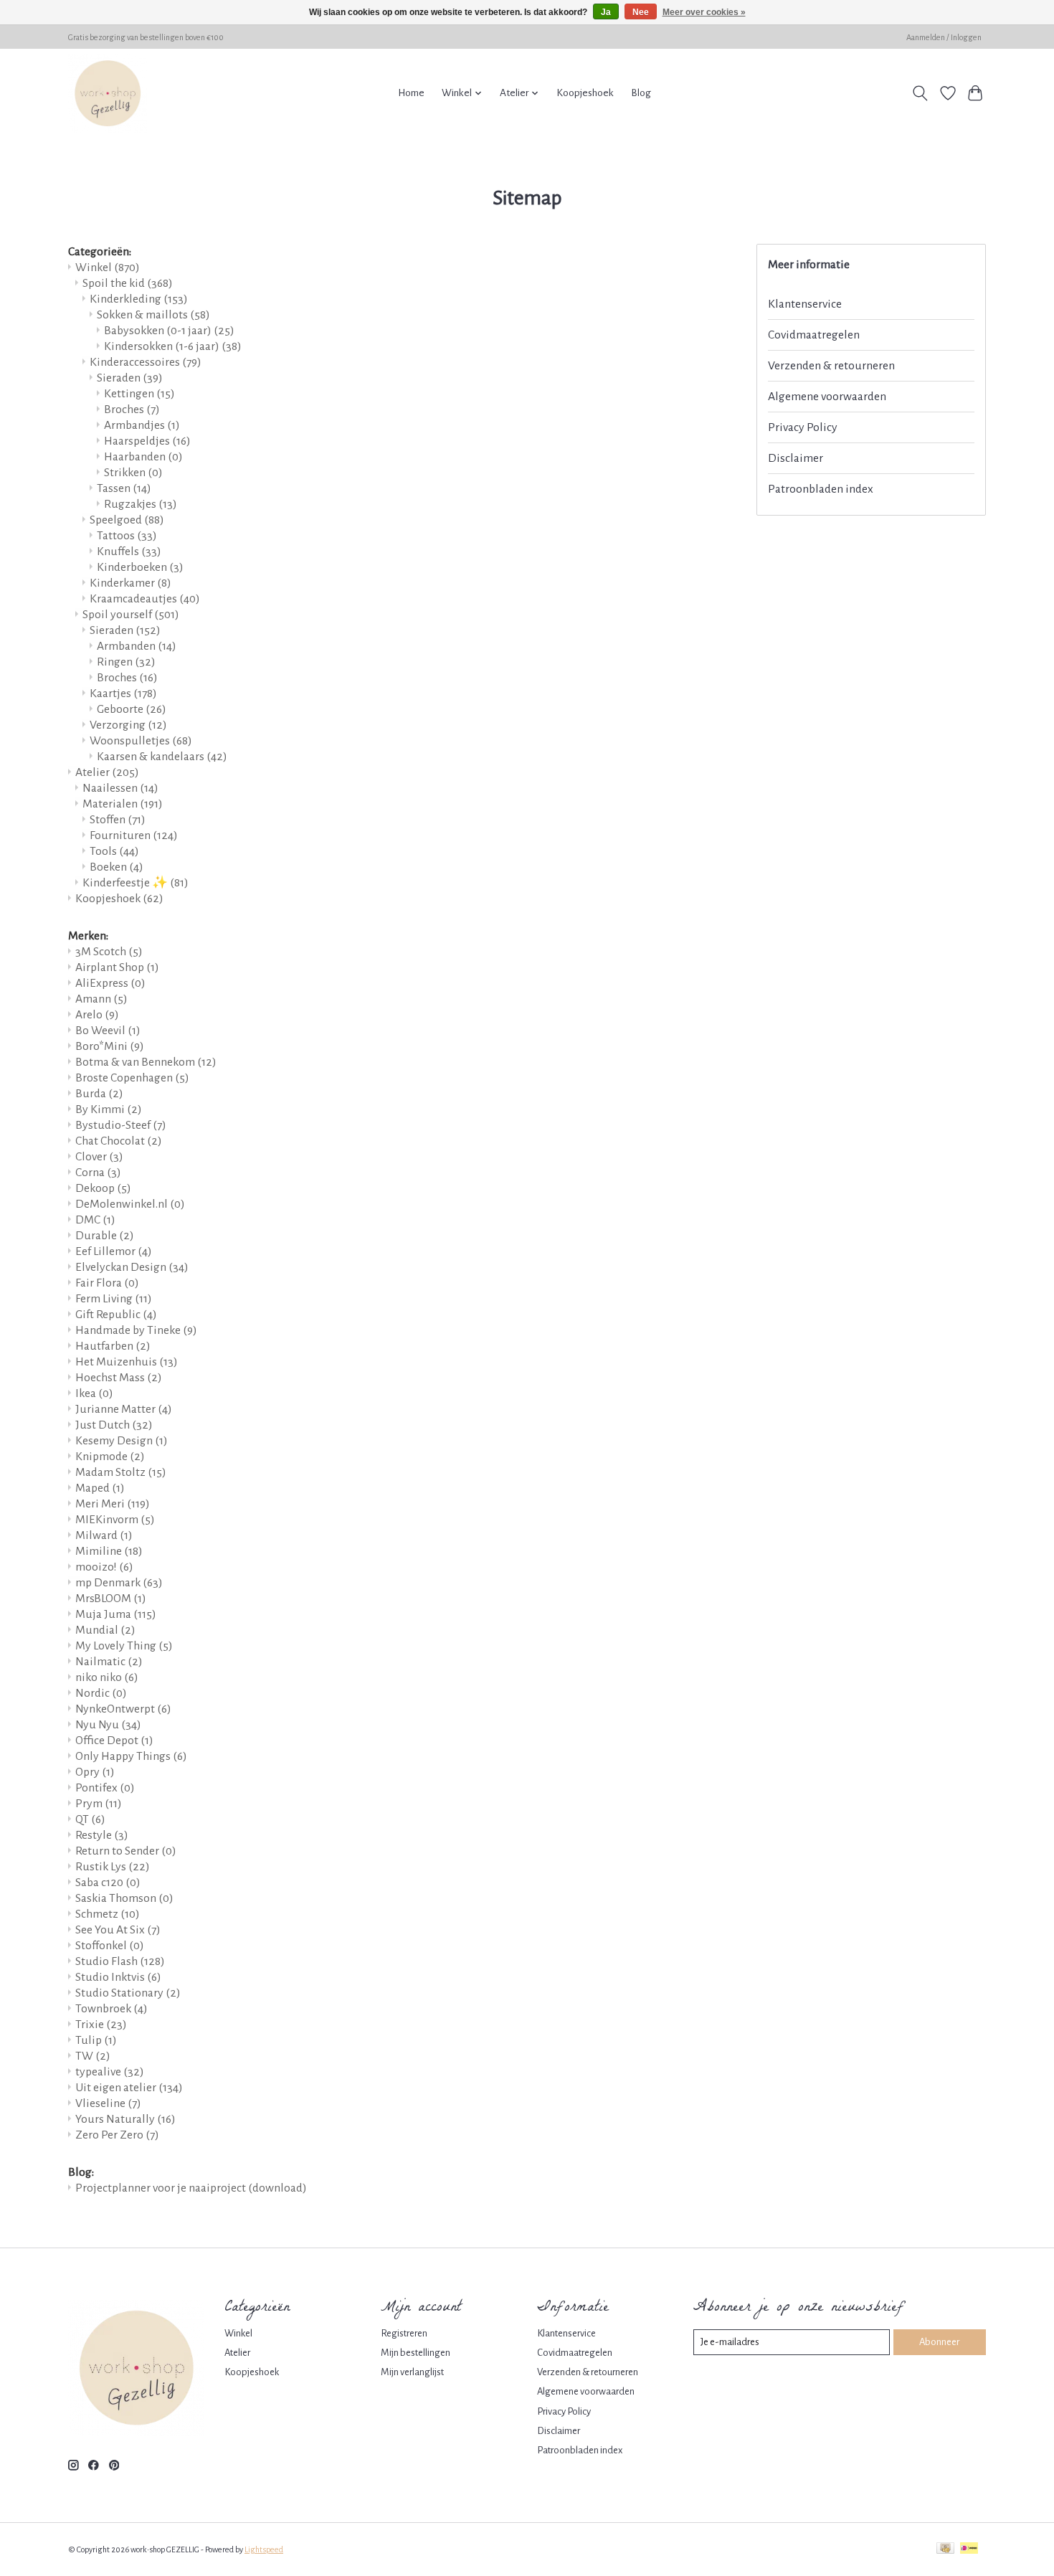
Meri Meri (113, 1504)
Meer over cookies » (704, 12)
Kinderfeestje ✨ (136, 883)
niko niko (107, 1677)
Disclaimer (796, 458)
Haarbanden (143, 457)
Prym (99, 1804)
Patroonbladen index (821, 489)
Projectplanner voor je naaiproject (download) (191, 2188)
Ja (606, 12)
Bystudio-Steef (121, 1125)
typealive (110, 2072)
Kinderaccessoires (146, 362)
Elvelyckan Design (132, 1267)
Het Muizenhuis (127, 1362)
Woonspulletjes (141, 741)
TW (93, 2056)
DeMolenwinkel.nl (130, 1204)
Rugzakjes (141, 504)
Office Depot (114, 1741)
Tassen (124, 488)
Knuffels (129, 551)
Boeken (117, 867)
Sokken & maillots (153, 315)
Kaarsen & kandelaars (162, 757)
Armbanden (137, 646)
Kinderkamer (130, 583)
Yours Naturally (125, 2119)
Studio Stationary (128, 1993)
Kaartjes (123, 693)
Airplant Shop (117, 967)
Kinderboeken (140, 567)
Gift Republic (116, 1315)
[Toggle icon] (920, 93)
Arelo (97, 1015)
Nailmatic (109, 1662)
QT (90, 1819)
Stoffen (118, 820)
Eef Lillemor (114, 1251)
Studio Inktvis (118, 1977)
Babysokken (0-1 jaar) (169, 331)
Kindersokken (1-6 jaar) (173, 346)
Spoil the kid (128, 283)
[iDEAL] (969, 2549)
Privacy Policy (803, 427)
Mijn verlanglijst (412, 2372)
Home (411, 93)
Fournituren (134, 835)
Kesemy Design (122, 1441)
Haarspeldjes (147, 441)
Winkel (108, 267)
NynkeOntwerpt (123, 1709)
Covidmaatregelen (814, 335)
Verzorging (128, 725)
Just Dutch (114, 1425)
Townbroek (111, 2009)
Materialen (123, 804)
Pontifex (105, 1788)
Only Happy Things (131, 1756)
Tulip (96, 2040)
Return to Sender (126, 1851)
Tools (114, 851)
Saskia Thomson (124, 1898)
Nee (641, 12)
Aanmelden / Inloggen (944, 37)
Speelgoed (127, 520)
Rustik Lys (113, 1867)
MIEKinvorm (115, 1520)
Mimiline (109, 1551)
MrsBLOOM (111, 1599)
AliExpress (110, 983)
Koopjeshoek (585, 93)
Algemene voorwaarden (827, 397)
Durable (105, 1236)
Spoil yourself (131, 615)
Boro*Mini (110, 1046)
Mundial (105, 1630)
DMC (95, 1220)
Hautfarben (113, 1346)
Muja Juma (116, 1614)
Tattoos (127, 536)
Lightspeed (264, 2549)
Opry (95, 1772)
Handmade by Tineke (136, 1330)
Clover (99, 1157)
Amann (101, 999)
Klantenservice (805, 304)
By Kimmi (109, 1109)
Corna (98, 1173)
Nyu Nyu (108, 1725)
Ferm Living (114, 1299)
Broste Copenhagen (132, 1078)
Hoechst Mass (119, 1378)
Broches (132, 409)
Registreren (404, 2333)
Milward (104, 1535)
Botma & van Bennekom (146, 1062)
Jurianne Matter (124, 1409)
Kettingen (139, 394)
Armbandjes (142, 425)
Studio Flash (120, 1961)
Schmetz (108, 1914)
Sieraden (130, 378)
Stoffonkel (110, 1946)
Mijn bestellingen (416, 2353)
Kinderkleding (139, 299)
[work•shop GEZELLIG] (108, 93)
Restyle (102, 1835)
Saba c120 (108, 1883)
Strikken (133, 473)
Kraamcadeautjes (145, 599)
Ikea (94, 1393)
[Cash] (945, 2549)
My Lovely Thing (124, 1646)
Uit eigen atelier (129, 2088)
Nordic (101, 1693)
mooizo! (104, 1567)
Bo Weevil (108, 1031)
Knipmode (110, 1457)
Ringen (126, 662)
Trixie (101, 2025)
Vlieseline (108, 2103)
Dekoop (103, 1188)
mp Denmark (119, 1583)
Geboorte (132, 709)
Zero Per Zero (117, 2135)
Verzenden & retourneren (831, 366)
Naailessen (120, 788)
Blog (641, 93)
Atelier (107, 772)
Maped (100, 1488)
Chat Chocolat (119, 1141)
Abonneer (939, 2342)
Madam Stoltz (121, 1472)
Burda (99, 1094)
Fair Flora (107, 1283)
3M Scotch (109, 952)
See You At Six (118, 1930)
